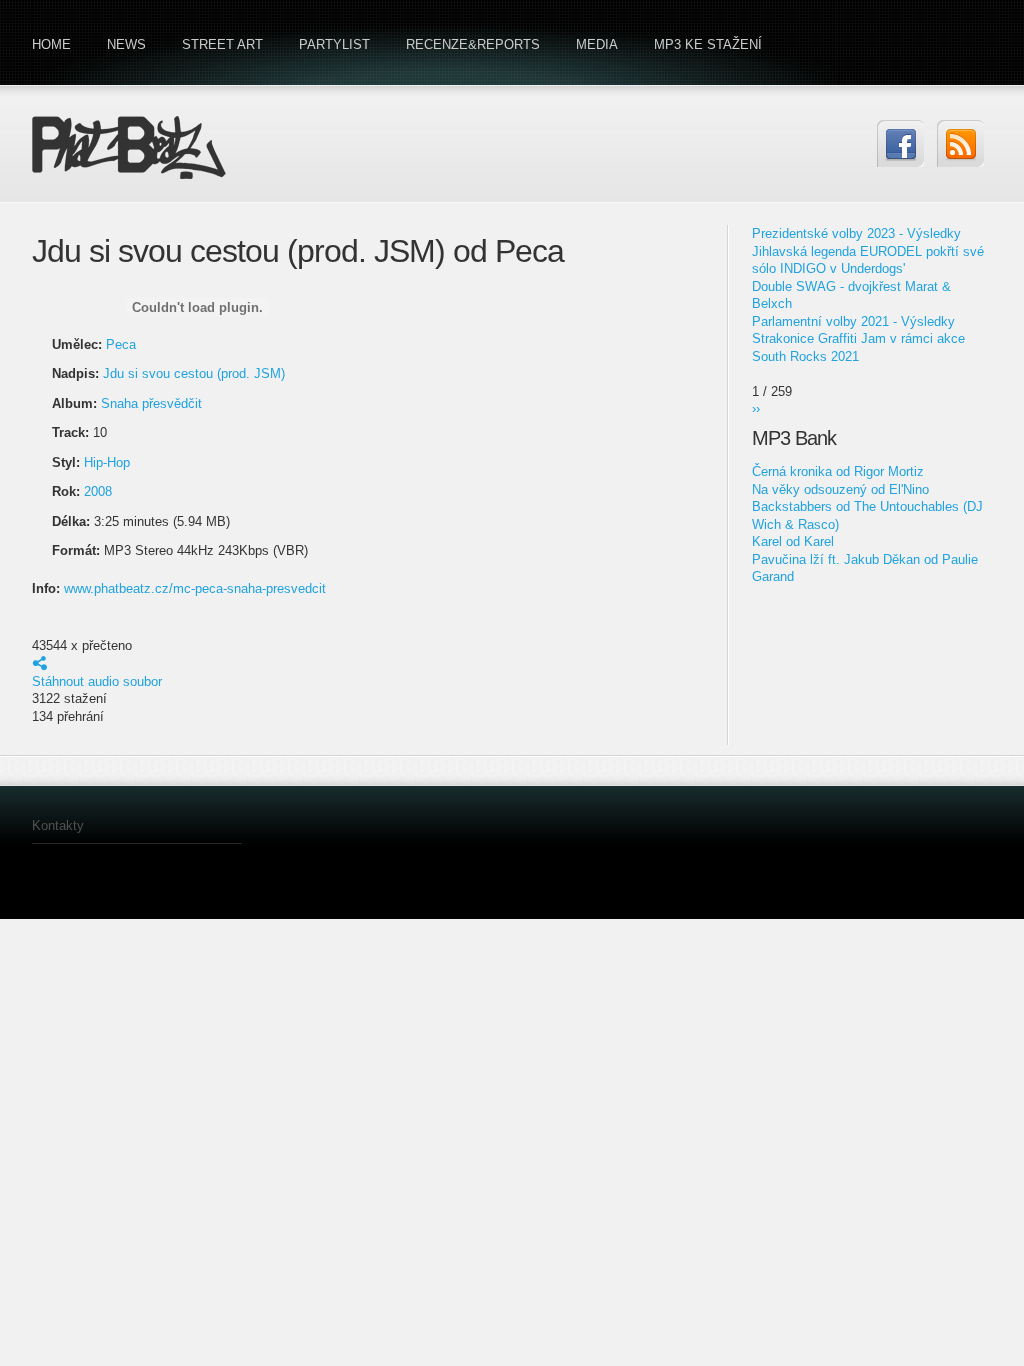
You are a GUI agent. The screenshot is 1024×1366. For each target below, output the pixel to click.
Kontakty (58, 825)
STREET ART (222, 44)
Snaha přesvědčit (151, 403)
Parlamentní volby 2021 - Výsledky (853, 321)
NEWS (126, 44)
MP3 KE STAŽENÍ (708, 44)
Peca (121, 344)
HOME (51, 44)
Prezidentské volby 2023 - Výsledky (856, 233)
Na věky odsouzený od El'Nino (840, 489)
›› (756, 408)
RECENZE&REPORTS (473, 44)
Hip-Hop (107, 462)
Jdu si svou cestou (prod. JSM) (194, 373)
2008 (98, 491)
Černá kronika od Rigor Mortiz (838, 471)
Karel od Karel (793, 541)
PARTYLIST (334, 44)
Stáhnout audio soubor (97, 681)
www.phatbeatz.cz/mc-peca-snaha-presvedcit (195, 588)
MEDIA (597, 44)
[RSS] (960, 143)
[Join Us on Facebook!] (900, 143)
